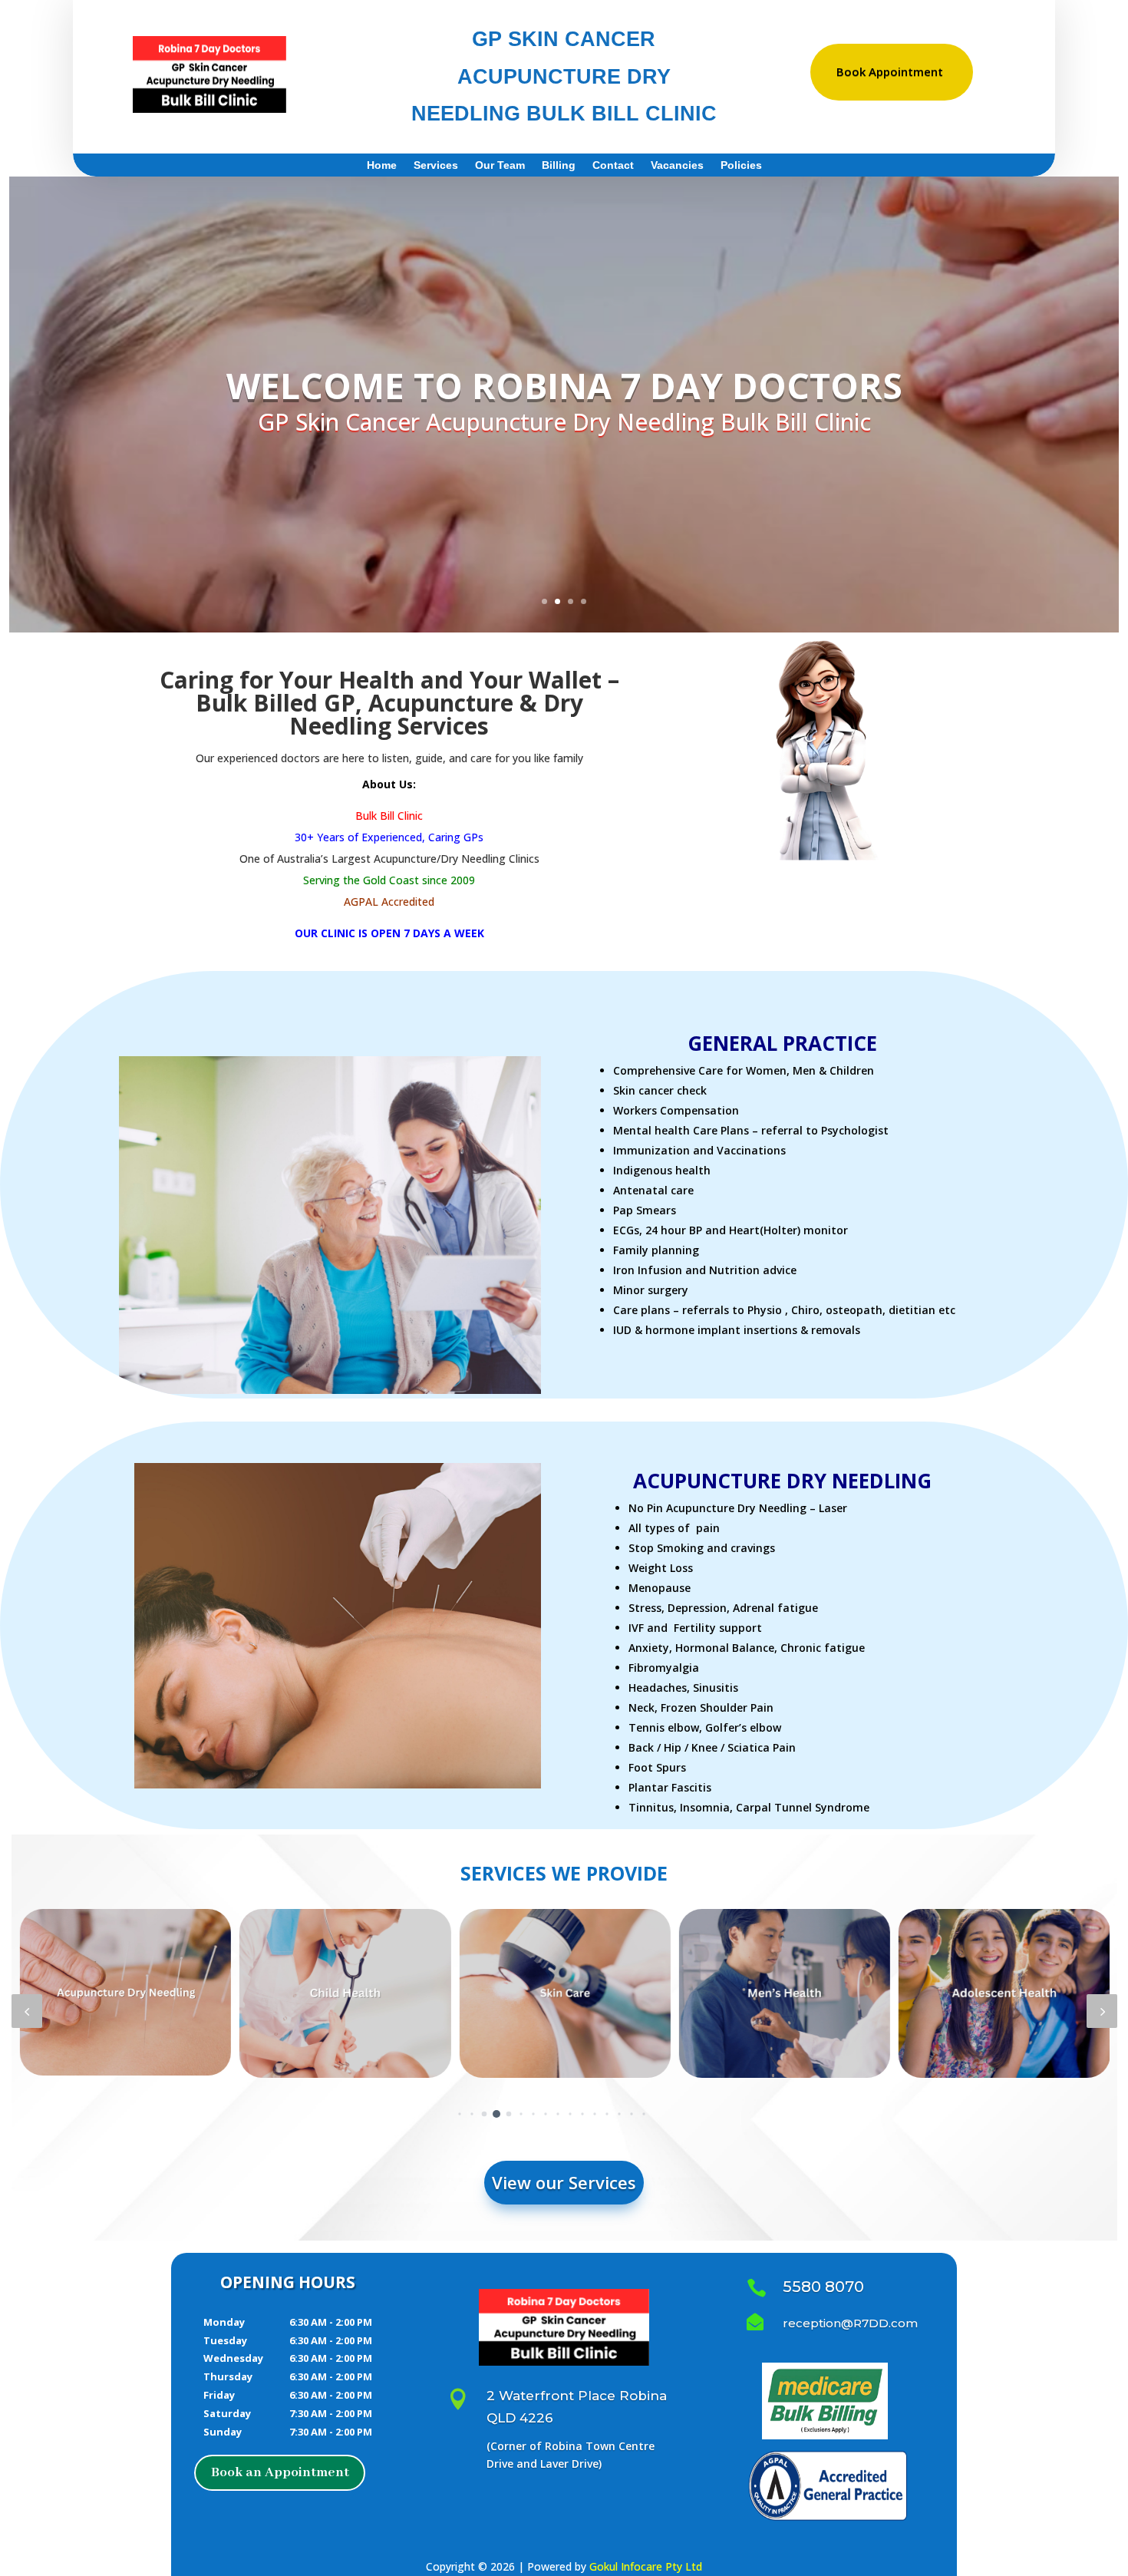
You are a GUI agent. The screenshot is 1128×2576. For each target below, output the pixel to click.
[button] (27, 2011)
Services (436, 165)
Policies (741, 165)
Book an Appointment (280, 2472)
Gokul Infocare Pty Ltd (646, 2566)
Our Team (500, 165)
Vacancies (677, 165)
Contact (613, 165)
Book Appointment (890, 71)
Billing (559, 165)
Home (382, 165)
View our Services (564, 2182)
